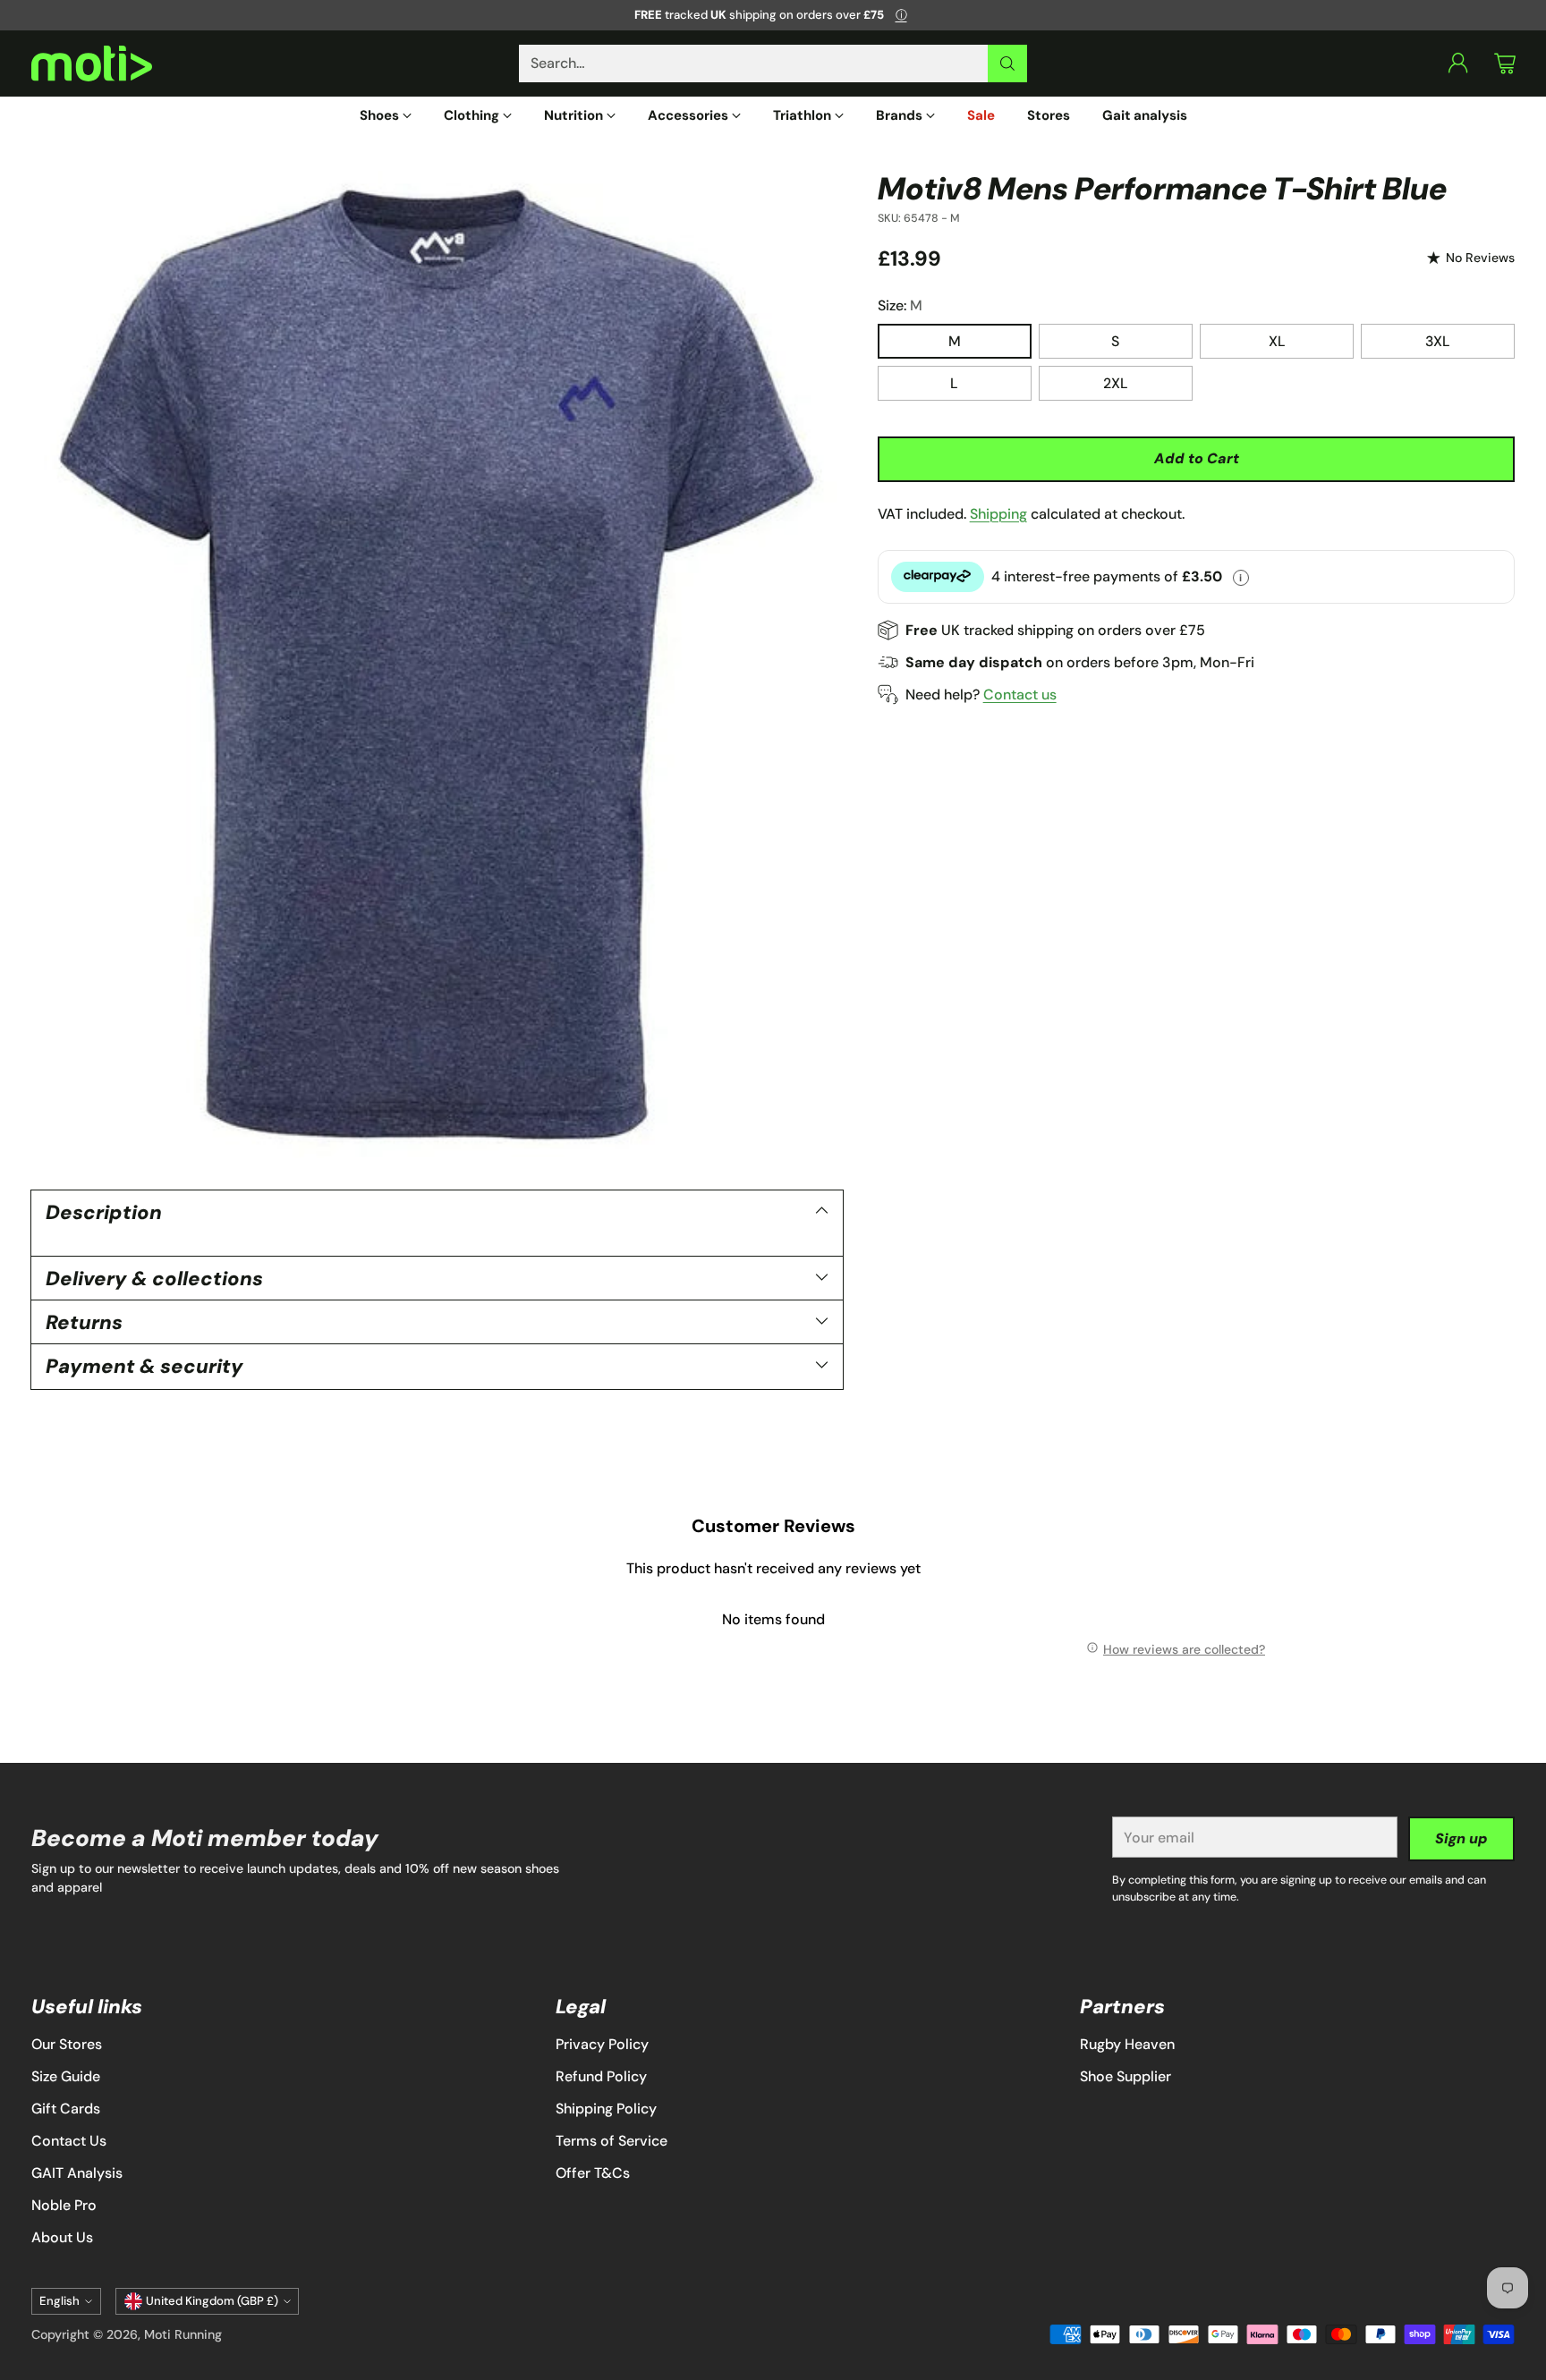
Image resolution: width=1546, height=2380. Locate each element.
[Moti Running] (92, 64)
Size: (900, 305)
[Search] (1007, 64)
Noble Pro (64, 2205)
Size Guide (66, 2076)
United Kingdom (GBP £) (212, 2301)
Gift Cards (66, 2109)
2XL (1116, 383)
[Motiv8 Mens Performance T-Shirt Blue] (437, 665)
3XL (1438, 341)
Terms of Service (612, 2141)
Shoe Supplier (1126, 2076)
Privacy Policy (602, 2044)
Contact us (1020, 694)
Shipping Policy (606, 2109)
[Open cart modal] (1505, 64)
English (59, 2301)
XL (1277, 341)
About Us (62, 2237)
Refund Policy (601, 2076)
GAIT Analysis (77, 2173)
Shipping (998, 513)
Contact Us (69, 2141)
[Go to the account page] (1458, 64)
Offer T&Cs (593, 2173)
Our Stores (67, 2044)
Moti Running (183, 2334)
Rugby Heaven (1127, 2044)
